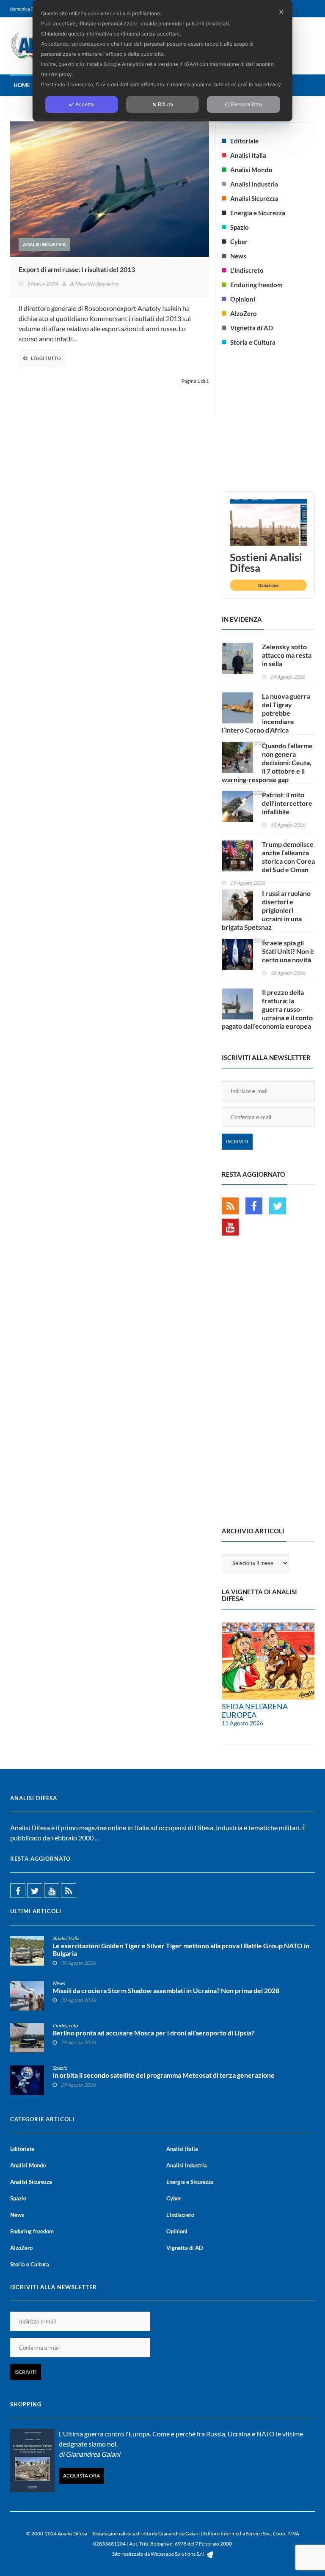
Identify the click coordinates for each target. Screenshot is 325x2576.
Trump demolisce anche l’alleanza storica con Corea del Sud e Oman (288, 857)
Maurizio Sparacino (97, 284)
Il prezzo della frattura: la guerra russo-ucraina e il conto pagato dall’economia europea (267, 1009)
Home (22, 85)
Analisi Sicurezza (254, 198)
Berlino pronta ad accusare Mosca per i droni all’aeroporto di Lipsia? (153, 2033)
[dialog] (162, 61)
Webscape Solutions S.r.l (178, 2554)
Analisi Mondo (251, 170)
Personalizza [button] (247, 104)
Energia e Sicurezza (258, 213)
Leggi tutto (46, 358)
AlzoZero (244, 313)
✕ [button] (281, 12)
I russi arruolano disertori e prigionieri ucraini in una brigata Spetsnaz (266, 910)
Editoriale (244, 141)
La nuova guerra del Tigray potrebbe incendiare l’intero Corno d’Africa (266, 713)
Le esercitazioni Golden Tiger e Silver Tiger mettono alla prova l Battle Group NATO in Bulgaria (181, 1950)
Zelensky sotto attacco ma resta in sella (287, 655)
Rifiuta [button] (165, 104)
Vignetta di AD (252, 328)
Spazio (240, 227)
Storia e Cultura (253, 342)
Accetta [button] (85, 104)
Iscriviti (237, 1141)
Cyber (239, 242)
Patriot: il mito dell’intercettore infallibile (287, 803)
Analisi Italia (248, 155)
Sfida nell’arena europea (255, 1711)
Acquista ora (81, 2476)
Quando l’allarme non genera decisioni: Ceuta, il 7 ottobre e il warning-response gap (267, 762)
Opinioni (243, 299)
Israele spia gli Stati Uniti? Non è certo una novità (288, 951)
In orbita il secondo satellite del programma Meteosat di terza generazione (164, 2075)
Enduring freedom (256, 285)
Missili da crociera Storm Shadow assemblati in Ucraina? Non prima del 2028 (166, 1991)
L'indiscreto (247, 270)
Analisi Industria (44, 244)
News (238, 256)
